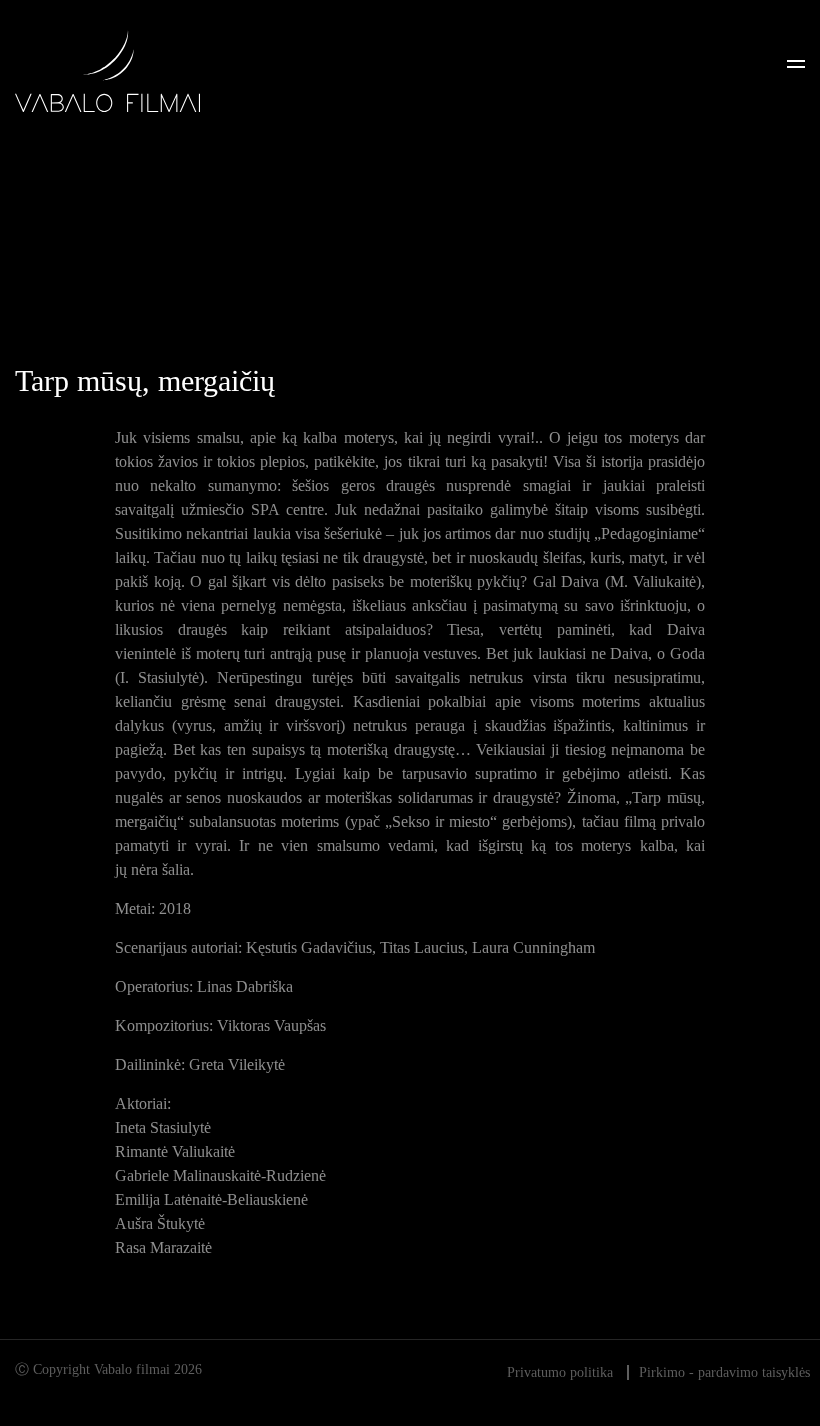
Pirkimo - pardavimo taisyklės (724, 1372)
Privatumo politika (560, 1372)
